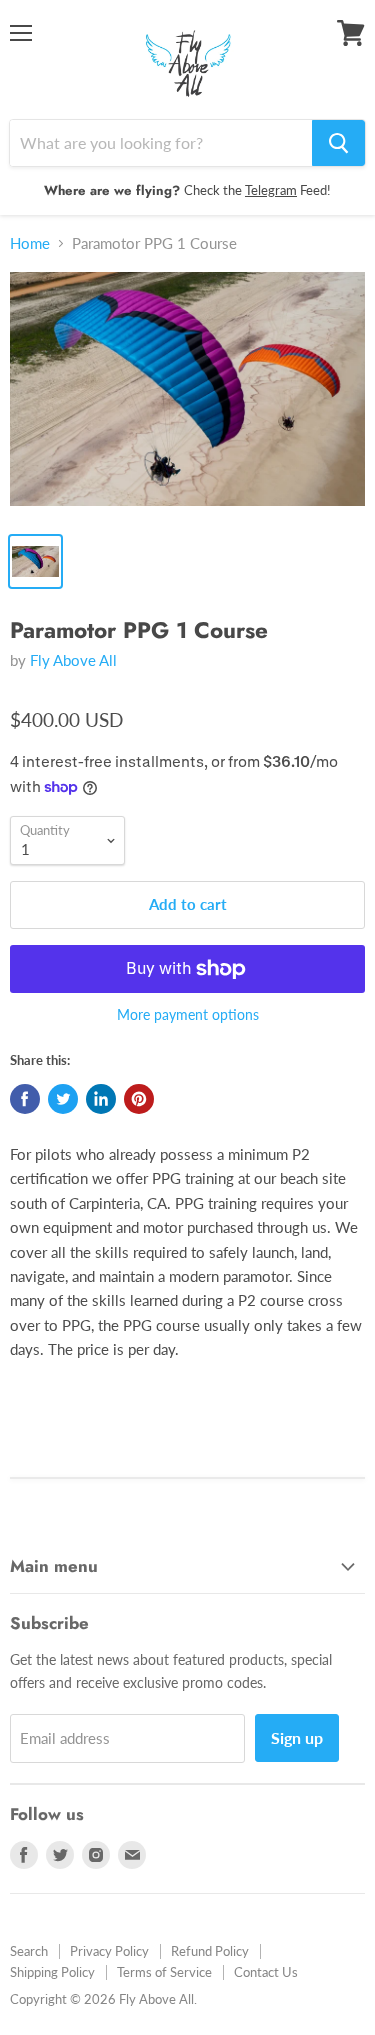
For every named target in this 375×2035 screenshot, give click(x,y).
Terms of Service (164, 1972)
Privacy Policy (109, 1951)
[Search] (338, 143)
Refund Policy (210, 1951)
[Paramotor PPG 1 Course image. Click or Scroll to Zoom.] (187, 395)
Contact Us (266, 1972)
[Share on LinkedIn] (101, 1099)
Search (29, 1951)
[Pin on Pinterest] (139, 1099)
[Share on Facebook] (25, 1099)
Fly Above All (73, 660)
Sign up (297, 1737)
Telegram (271, 190)
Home (30, 243)
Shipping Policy (52, 1972)
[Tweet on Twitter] (63, 1099)
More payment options (188, 1015)
